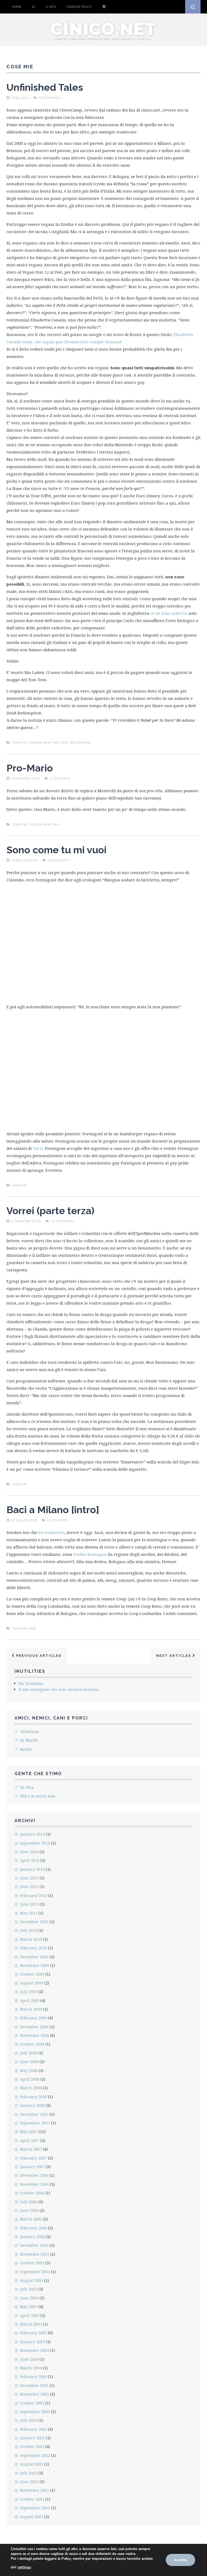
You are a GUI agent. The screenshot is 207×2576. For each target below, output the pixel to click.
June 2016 (29, 1852)
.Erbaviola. (30, 1732)
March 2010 (31, 1939)
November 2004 (34, 2350)
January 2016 (32, 1869)
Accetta (180, 2560)
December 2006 (34, 2175)
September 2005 (35, 2272)
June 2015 (29, 1878)
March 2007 (31, 2149)
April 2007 (30, 2140)
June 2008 (29, 2062)
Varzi (38, 1148)
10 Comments (62, 1221)
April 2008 (30, 2079)
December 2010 (34, 1922)
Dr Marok (29, 1740)
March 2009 (31, 2009)
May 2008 (29, 2070)
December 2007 (34, 2114)
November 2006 (34, 2184)
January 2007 (32, 2167)
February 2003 (33, 2429)
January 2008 (32, 2105)
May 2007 (29, 2132)
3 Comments (60, 778)
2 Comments (57, 1520)
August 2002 (32, 2464)
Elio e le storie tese (38, 1796)
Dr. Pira (27, 1787)
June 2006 (29, 2210)
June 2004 (29, 2359)
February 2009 (33, 2018)
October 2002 (32, 2446)
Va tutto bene (80, 742)
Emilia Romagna (90, 1554)
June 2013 (29, 1887)
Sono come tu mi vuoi (56, 850)
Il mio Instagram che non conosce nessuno (59, 1689)
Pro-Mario (30, 768)
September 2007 (35, 2123)
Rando (26, 1749)
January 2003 (32, 2438)
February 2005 (33, 2333)
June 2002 (29, 2482)
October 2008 (32, 2044)
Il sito (51, 7)
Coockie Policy (79, 7)
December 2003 (34, 2385)
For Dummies (31, 1683)
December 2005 (34, 2245)
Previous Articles (38, 1656)
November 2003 (34, 2394)
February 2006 (33, 2228)
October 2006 (32, 2193)
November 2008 (34, 2035)
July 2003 (29, 2420)
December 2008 (34, 2027)
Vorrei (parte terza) (50, 1211)
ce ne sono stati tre (169, 613)
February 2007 (33, 2158)
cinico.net (103, 29)
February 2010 (33, 1948)
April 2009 (30, 2001)
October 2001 (32, 2499)
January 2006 (32, 2237)
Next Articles (174, 1656)
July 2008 (29, 2053)
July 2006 (29, 2202)
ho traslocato (51, 1532)
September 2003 (35, 2412)
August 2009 (32, 1983)
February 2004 (33, 2377)
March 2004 (31, 2368)
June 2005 (29, 2298)
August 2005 (32, 2280)
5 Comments (58, 860)
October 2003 (32, 2403)
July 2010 (29, 1930)
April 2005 (30, 2315)
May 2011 (29, 1913)
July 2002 (29, 2473)
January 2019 (32, 1834)
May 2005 (29, 2307)
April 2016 (30, 1860)
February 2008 (33, 2097)
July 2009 (29, 1992)
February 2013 (33, 1895)
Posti (64, 742)
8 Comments (49, 98)
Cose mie (19, 742)
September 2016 (35, 1843)
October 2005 (32, 2263)
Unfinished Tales (45, 87)
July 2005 (29, 2289)
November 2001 (34, 2490)
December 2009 (34, 1957)
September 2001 (35, 2508)
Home (17, 7)
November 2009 (34, 1965)
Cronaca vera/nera (44, 742)
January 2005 (32, 2342)
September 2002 (35, 2455)
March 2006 (31, 2219)
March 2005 (31, 2324)
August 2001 (32, 2517)
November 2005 (34, 2254)
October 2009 (32, 1974)
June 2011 (29, 1904)
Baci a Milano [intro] (53, 1510)
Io (34, 7)
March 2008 (31, 2088)
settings (24, 2567)
